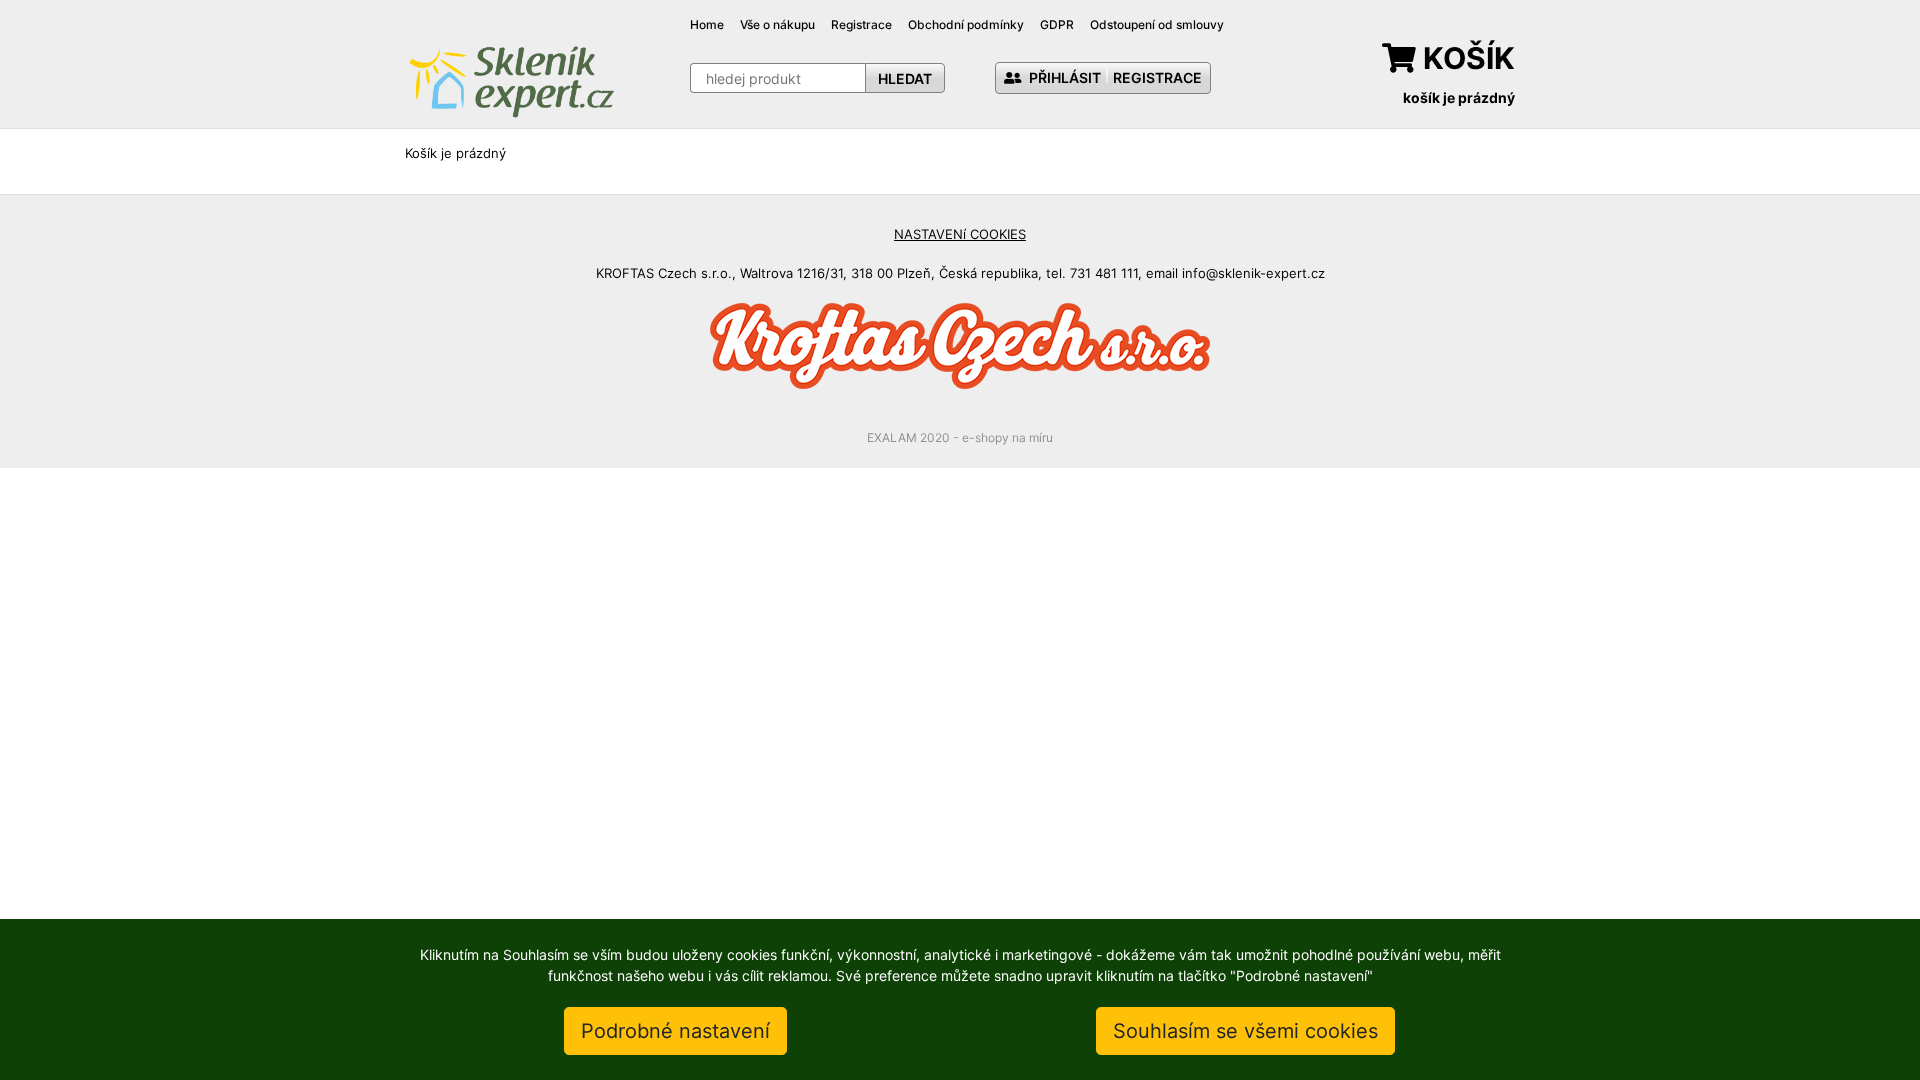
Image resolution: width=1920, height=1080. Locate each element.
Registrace (861, 24)
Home (707, 24)
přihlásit (1063, 77)
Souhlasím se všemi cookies (1245, 1031)
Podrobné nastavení (675, 1031)
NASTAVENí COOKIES (960, 234)
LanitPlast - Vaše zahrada (511, 79)
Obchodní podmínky (966, 24)
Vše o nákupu (777, 24)
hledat (905, 78)
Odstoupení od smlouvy (1157, 24)
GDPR (1057, 24)
